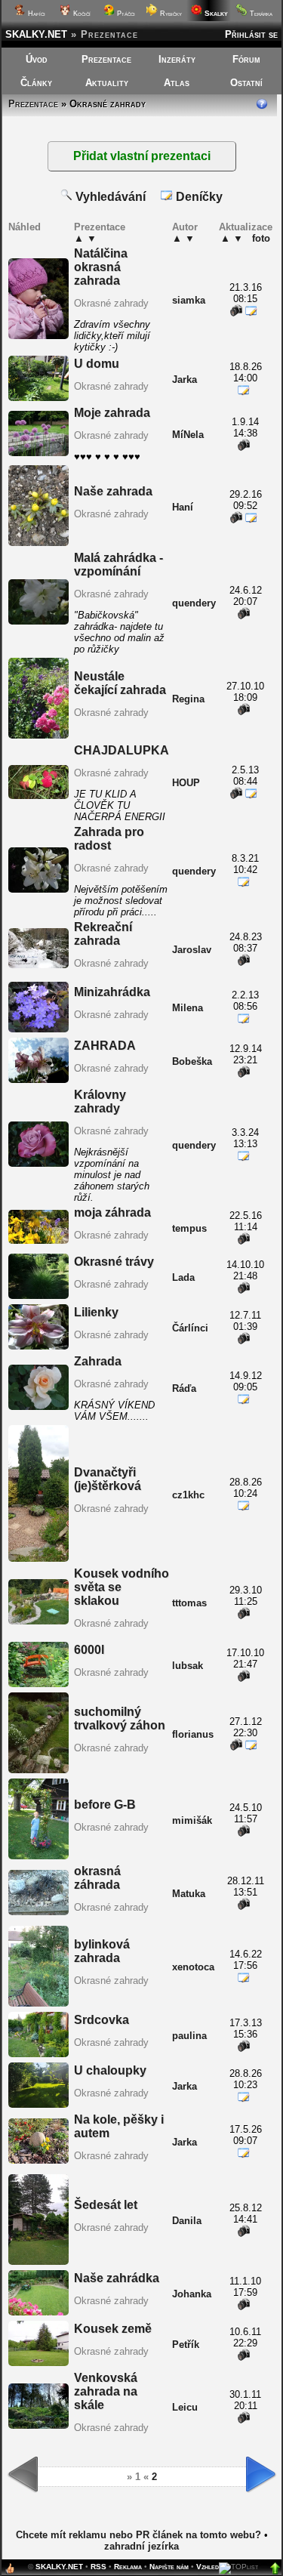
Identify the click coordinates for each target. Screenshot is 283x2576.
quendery (194, 603)
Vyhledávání (109, 197)
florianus (193, 1734)
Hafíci (35, 14)
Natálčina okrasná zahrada (101, 267)
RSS (98, 2567)
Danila (187, 2221)
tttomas (189, 1603)
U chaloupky (110, 2070)
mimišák (192, 1820)
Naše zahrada (113, 491)
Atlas (177, 83)
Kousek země (113, 2329)
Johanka (192, 2294)
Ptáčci (125, 14)
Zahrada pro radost (109, 839)
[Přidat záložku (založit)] (10, 2572)
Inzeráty (177, 59)
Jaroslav (192, 950)
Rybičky (170, 14)
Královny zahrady (100, 1101)
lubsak (188, 1666)
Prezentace (106, 59)
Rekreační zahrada (103, 934)
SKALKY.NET (36, 34)
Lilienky (96, 1312)
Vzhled (208, 2567)
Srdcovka (102, 2020)
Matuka (189, 1894)
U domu (97, 364)
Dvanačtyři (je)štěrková (108, 1479)
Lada (183, 1277)
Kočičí (81, 14)
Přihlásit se (251, 34)
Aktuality (107, 83)
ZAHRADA (105, 1046)
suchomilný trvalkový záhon (120, 1718)
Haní (183, 507)
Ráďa (184, 1388)
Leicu (185, 2407)
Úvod (37, 59)
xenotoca (193, 1967)
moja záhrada (112, 1212)
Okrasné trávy (114, 1262)
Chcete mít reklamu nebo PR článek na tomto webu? (138, 2535)
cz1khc (188, 1495)
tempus (189, 1228)
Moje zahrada (112, 413)
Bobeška (192, 1061)
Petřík (186, 2345)
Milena (188, 1008)
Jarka (185, 379)
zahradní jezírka (141, 2546)
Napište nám (169, 2567)
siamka (189, 300)
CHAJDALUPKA (122, 750)
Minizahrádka (112, 992)
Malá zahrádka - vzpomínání (118, 565)
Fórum (246, 59)
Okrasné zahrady (111, 303)
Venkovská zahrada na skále (106, 2391)
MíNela (188, 435)
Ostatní (246, 83)
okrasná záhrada (97, 1878)
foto (261, 238)
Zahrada (98, 1361)
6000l (89, 1650)
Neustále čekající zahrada (120, 683)
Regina (188, 699)
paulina (189, 2036)
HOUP (186, 783)
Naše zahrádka (117, 2278)
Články (36, 83)
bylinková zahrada (102, 1951)
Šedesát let (106, 2205)
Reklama (128, 2567)
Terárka (260, 14)
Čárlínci (190, 1328)
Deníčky (198, 197)
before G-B (105, 1805)
